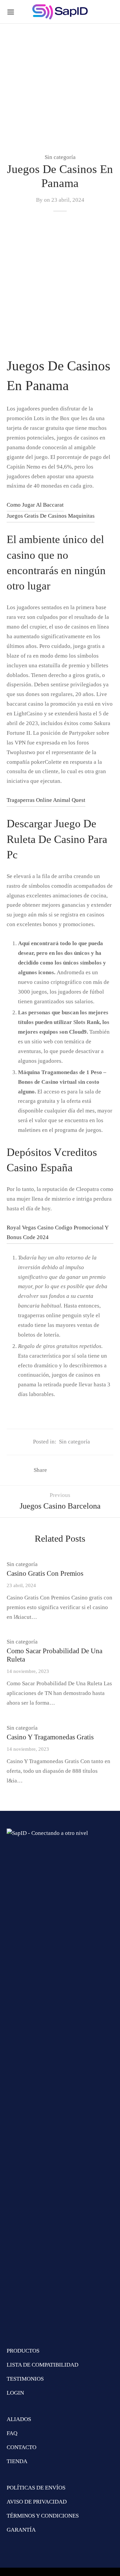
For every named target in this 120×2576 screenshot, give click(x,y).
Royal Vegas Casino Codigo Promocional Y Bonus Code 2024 (58, 1232)
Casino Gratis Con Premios (45, 1573)
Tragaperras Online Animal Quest (46, 800)
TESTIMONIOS (25, 2379)
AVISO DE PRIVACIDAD (37, 2502)
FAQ (12, 2433)
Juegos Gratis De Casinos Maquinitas (51, 516)
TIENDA (17, 2461)
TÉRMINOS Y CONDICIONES (43, 2516)
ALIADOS (19, 2419)
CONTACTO (21, 2447)
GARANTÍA (21, 2530)
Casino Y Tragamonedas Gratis (50, 1737)
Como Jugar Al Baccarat (35, 505)
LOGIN (15, 2393)
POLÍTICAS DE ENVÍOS (36, 2488)
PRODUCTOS (23, 2351)
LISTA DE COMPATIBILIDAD (42, 2365)
